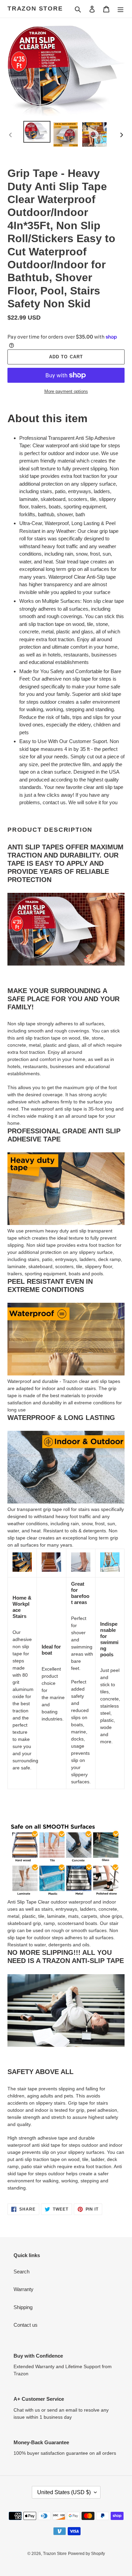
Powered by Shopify (86, 2554)
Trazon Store (35, 8)
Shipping (23, 2307)
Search (21, 2272)
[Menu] (120, 9)
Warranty (24, 2289)
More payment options (66, 391)
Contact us (26, 2325)
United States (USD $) (64, 2492)
